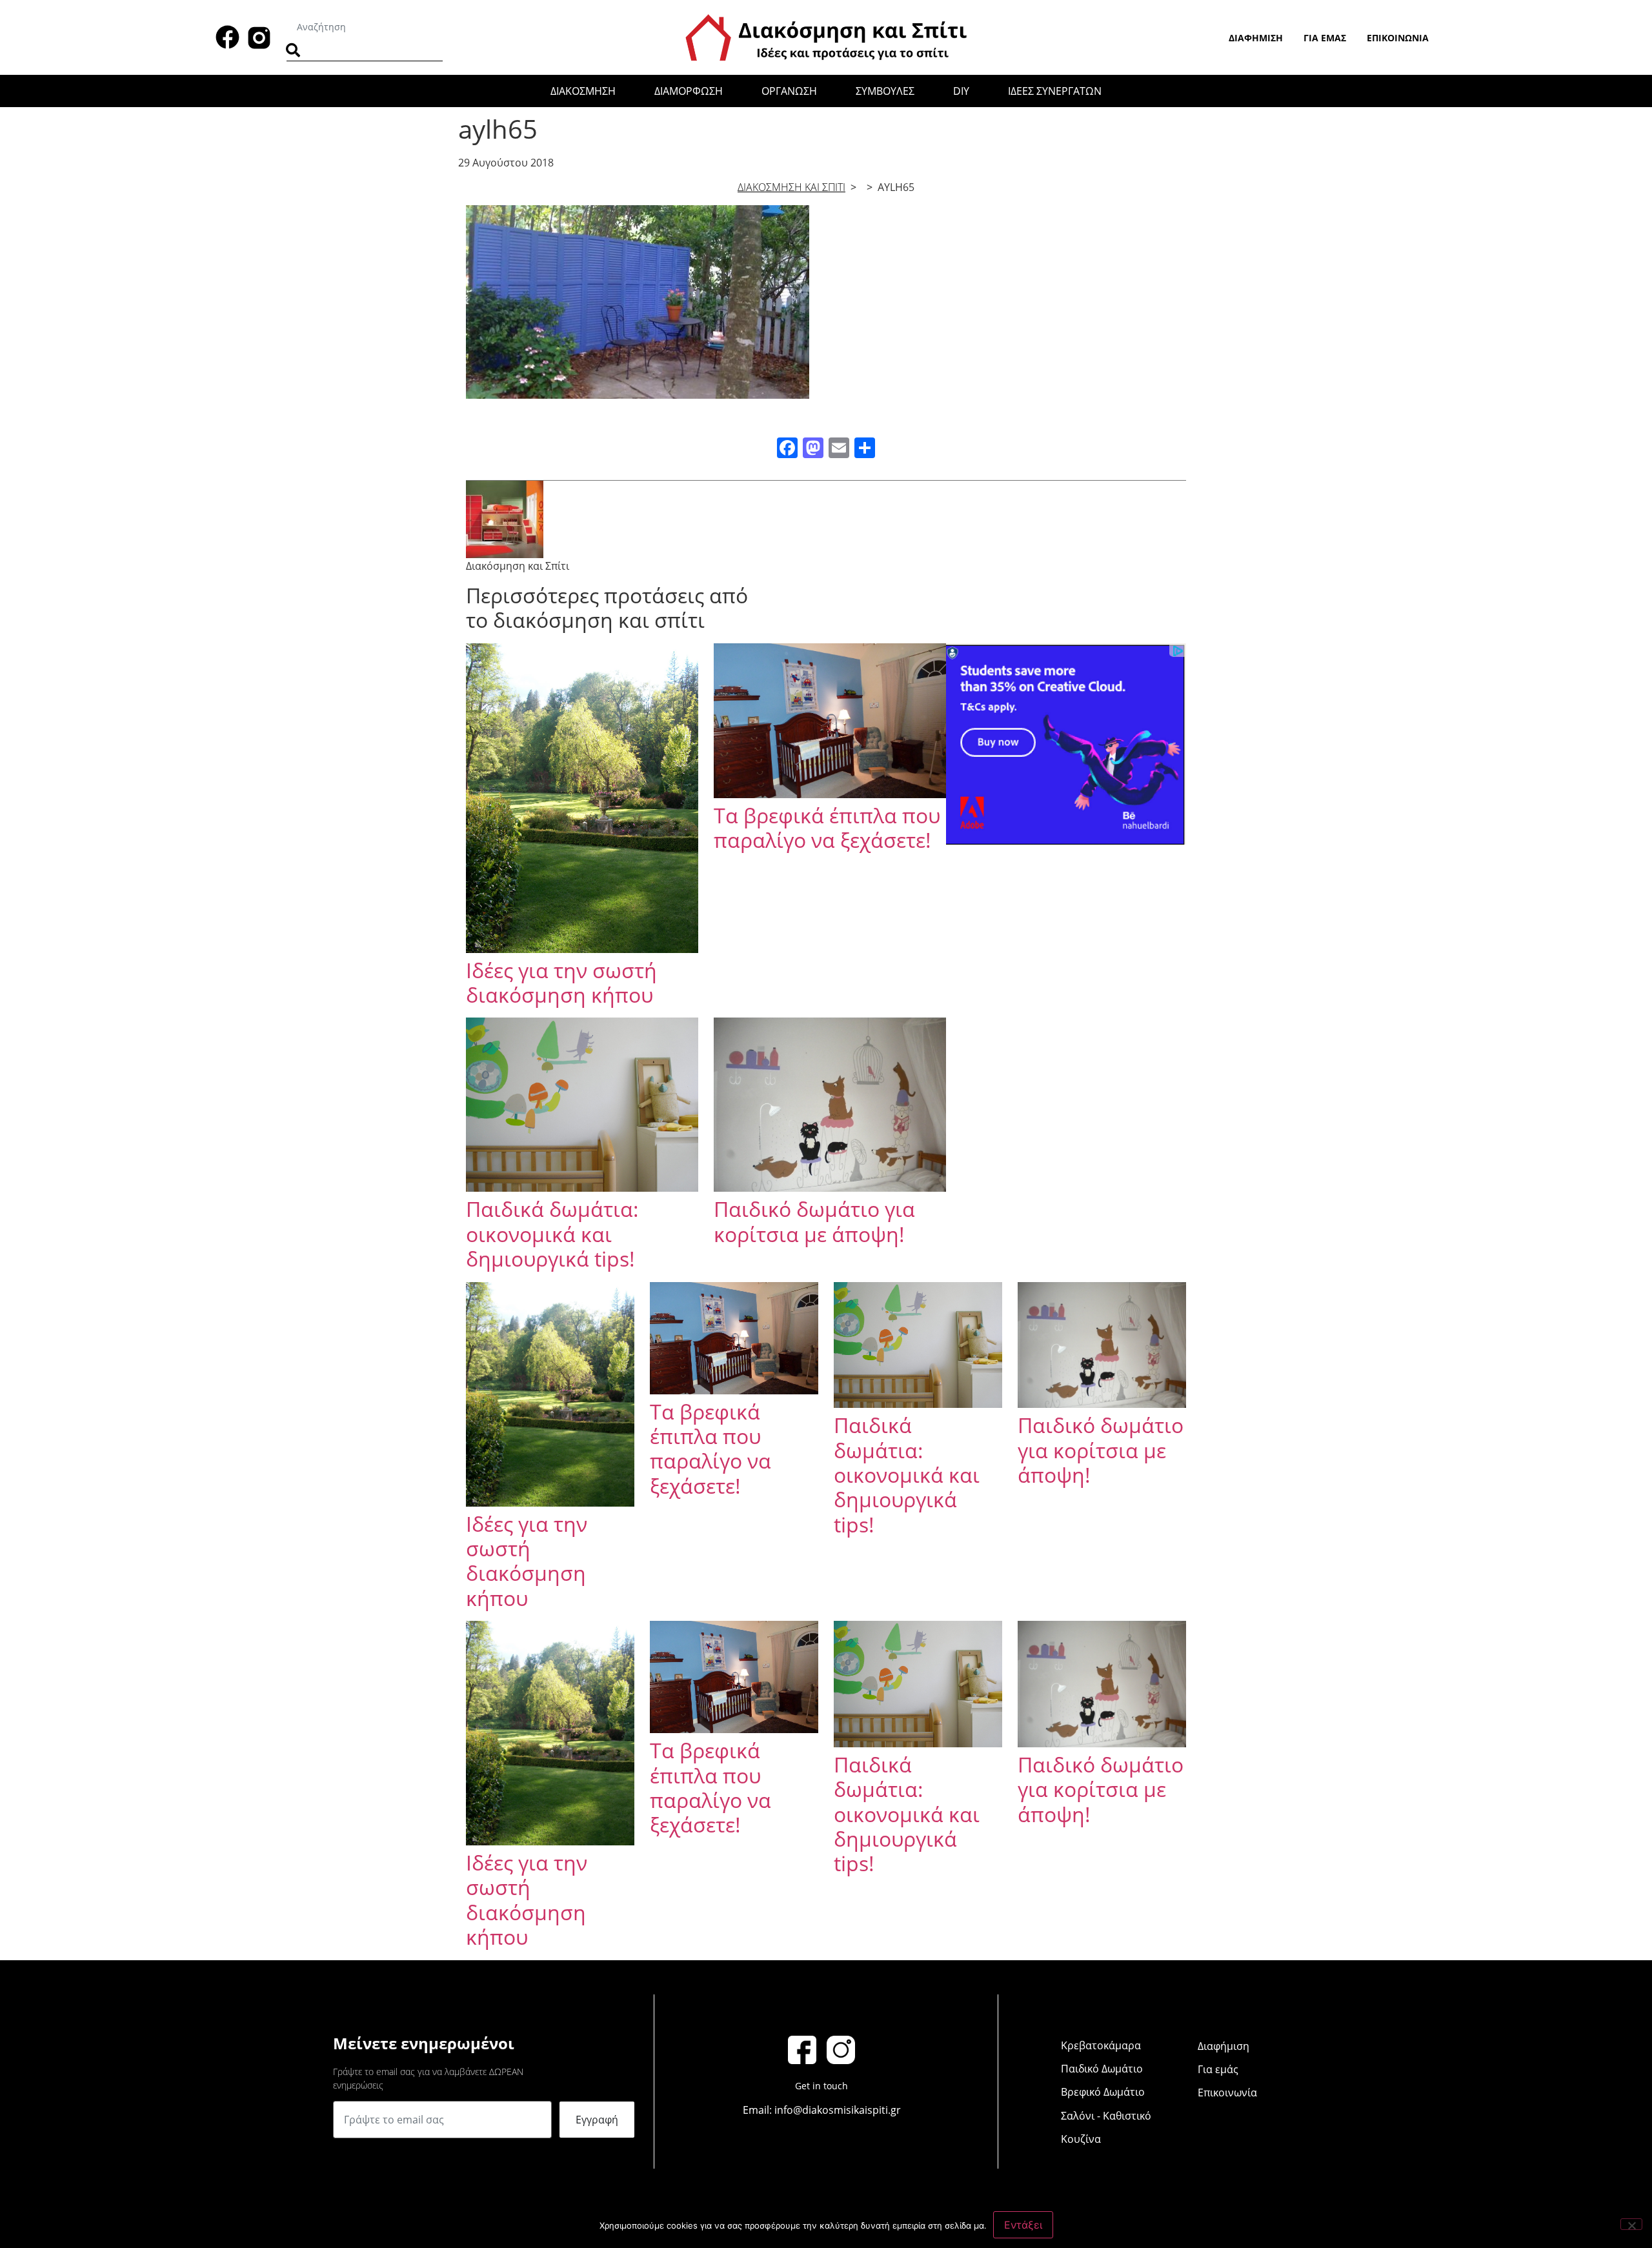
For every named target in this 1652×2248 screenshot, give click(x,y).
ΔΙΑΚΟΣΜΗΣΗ (583, 91)
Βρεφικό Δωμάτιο (1103, 2092)
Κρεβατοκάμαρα (1101, 2045)
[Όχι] (1631, 2224)
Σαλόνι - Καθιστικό (1106, 2116)
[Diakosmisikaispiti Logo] (826, 36)
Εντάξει (1023, 2225)
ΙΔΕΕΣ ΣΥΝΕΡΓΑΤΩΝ (1055, 91)
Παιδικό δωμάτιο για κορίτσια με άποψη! (814, 1221)
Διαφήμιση (1256, 38)
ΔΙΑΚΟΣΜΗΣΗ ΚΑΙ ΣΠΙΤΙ (791, 187)
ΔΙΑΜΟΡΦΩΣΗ (689, 91)
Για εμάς (1325, 38)
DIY (961, 91)
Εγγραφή (597, 2120)
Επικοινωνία (1398, 38)
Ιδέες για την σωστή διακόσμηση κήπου (561, 982)
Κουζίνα (1081, 2139)
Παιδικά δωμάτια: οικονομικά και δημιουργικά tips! (552, 1234)
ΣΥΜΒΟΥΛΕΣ (885, 91)
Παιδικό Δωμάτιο (1102, 2069)
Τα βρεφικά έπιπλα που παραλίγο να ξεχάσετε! (827, 828)
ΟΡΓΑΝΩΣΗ (789, 91)
